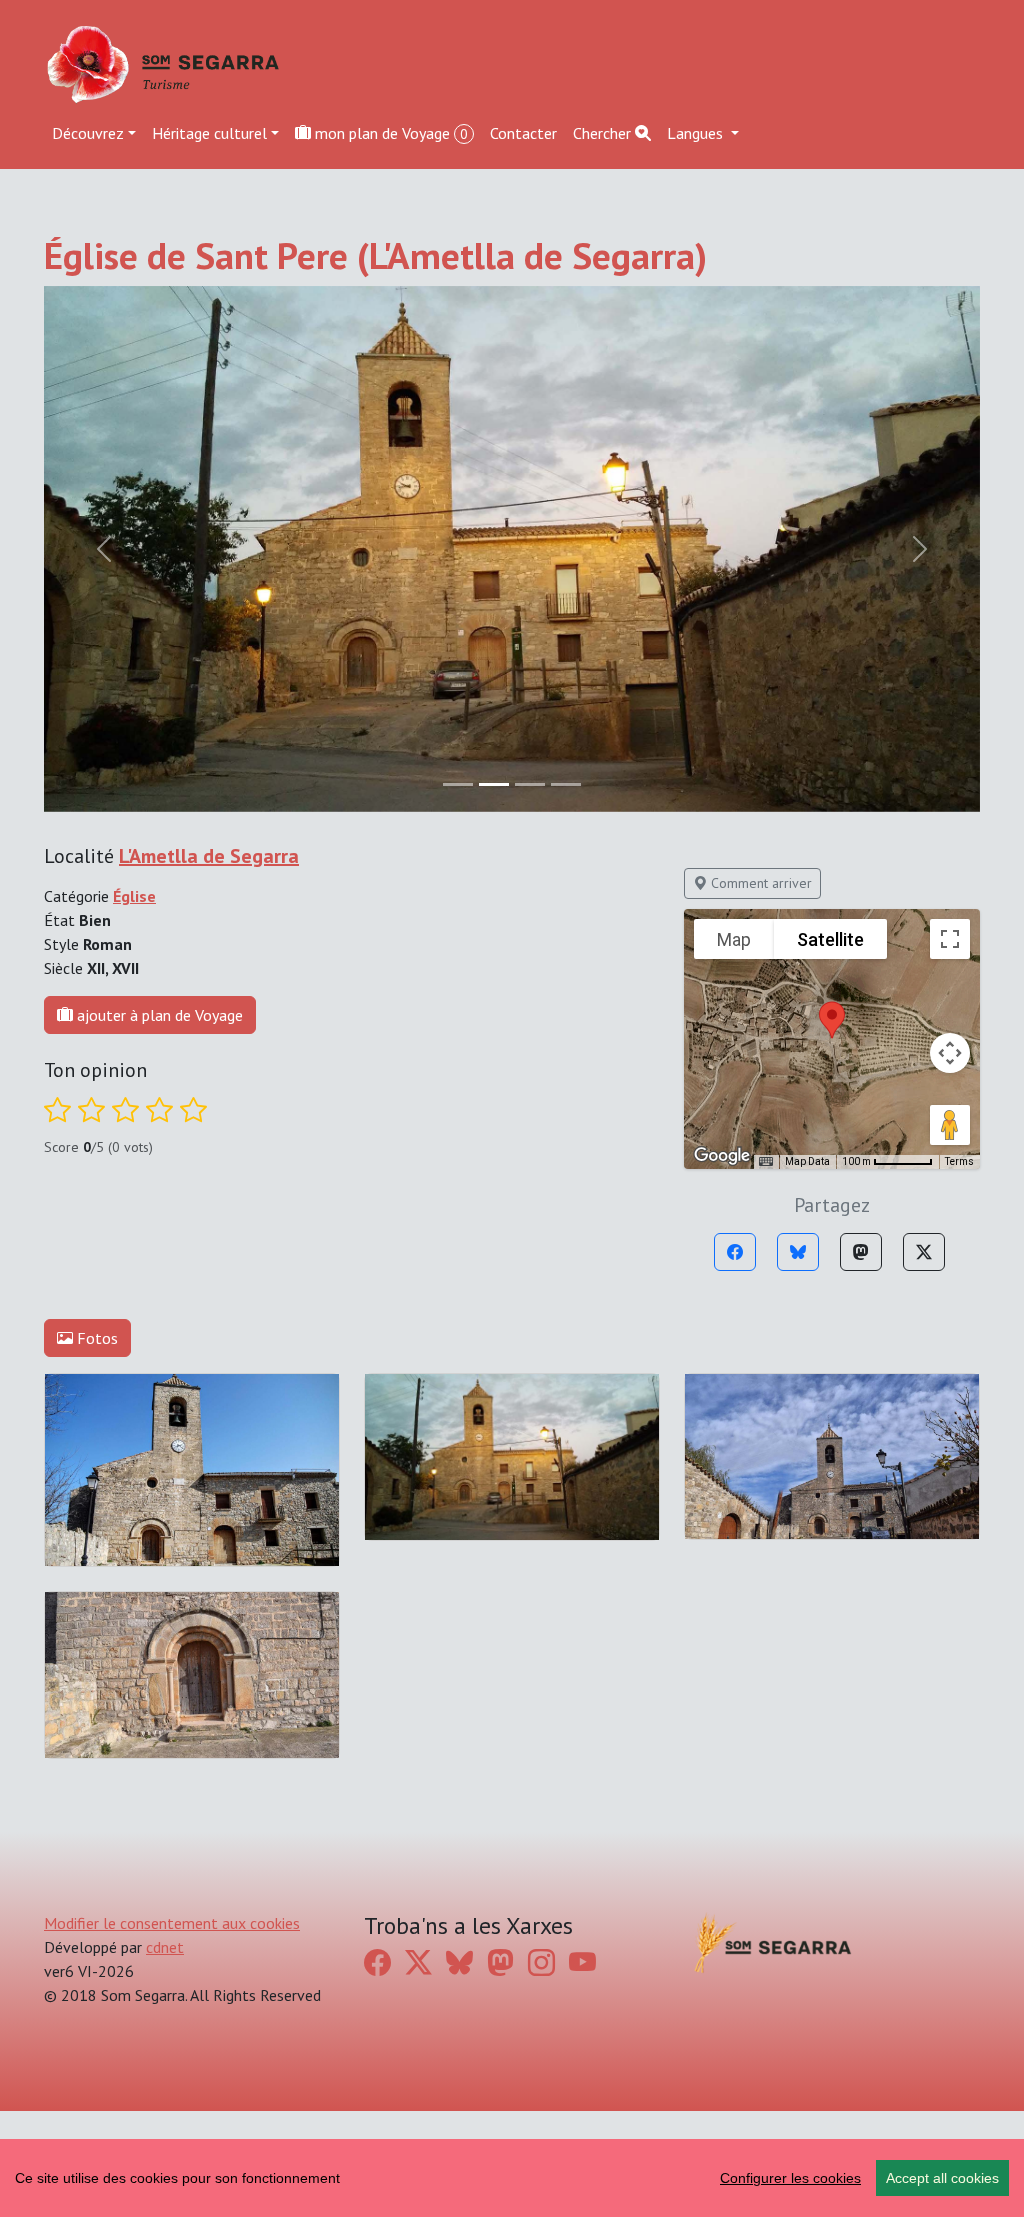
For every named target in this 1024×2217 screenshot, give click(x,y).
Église (134, 896)
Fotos (95, 1338)
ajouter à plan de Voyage (158, 1015)
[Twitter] (924, 1252)
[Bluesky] (798, 1252)
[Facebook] (735, 1252)
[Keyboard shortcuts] (766, 1162)
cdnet (165, 1947)
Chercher (604, 133)
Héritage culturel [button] (209, 133)
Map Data (807, 1161)
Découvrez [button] (88, 133)
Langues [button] (697, 133)
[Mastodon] (861, 1252)
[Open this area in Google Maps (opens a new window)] (722, 1156)
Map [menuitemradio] (734, 939)
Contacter (523, 133)
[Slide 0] (458, 784)
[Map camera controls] (950, 1053)
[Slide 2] (530, 784)
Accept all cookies (942, 2178)
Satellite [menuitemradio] (830, 939)
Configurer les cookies (790, 2178)
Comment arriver (759, 883)
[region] (512, 2178)
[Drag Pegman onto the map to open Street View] (950, 1125)
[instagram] (541, 1963)
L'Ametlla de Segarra (209, 856)
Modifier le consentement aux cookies (172, 1923)
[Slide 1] (494, 784)
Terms (959, 1161)
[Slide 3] (566, 784)
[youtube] (582, 1963)
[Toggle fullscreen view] (950, 939)
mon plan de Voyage (389, 133)
